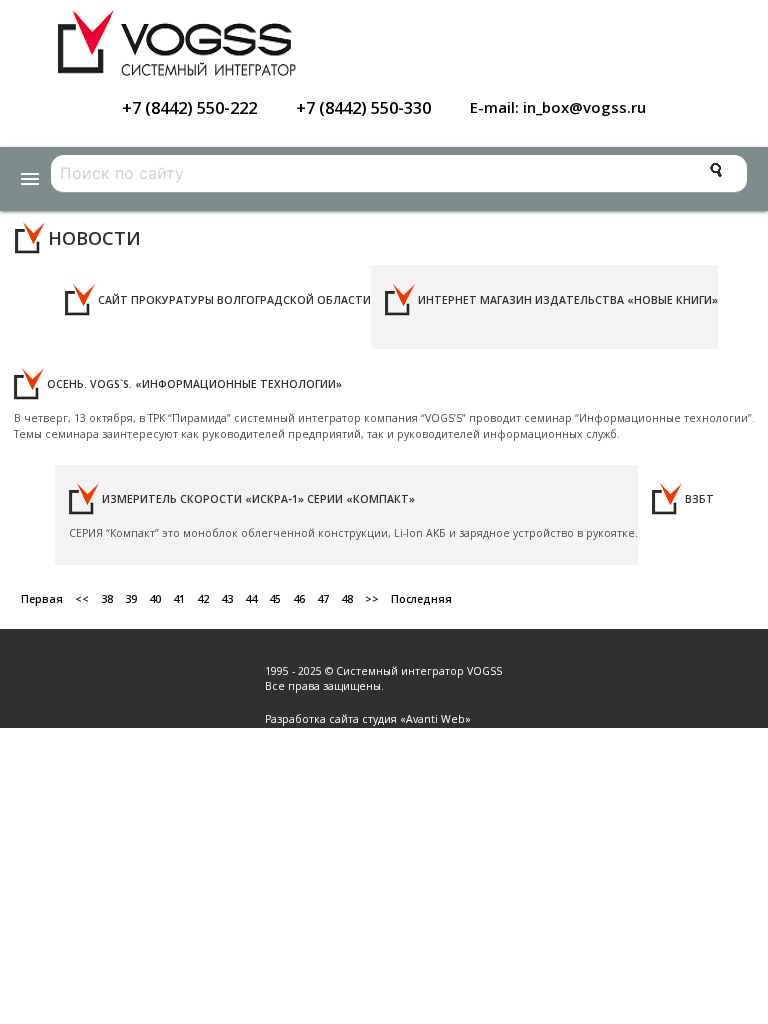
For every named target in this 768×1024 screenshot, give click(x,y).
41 (179, 599)
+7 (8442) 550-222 (189, 107)
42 (203, 599)
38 (107, 599)
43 (227, 599)
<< (82, 599)
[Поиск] (716, 170)
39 (131, 599)
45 (275, 599)
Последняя (421, 599)
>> (372, 599)
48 (347, 599)
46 (299, 599)
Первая (42, 599)
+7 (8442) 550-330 (363, 107)
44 (251, 599)
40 (155, 599)
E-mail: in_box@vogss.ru (558, 107)
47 (323, 599)
